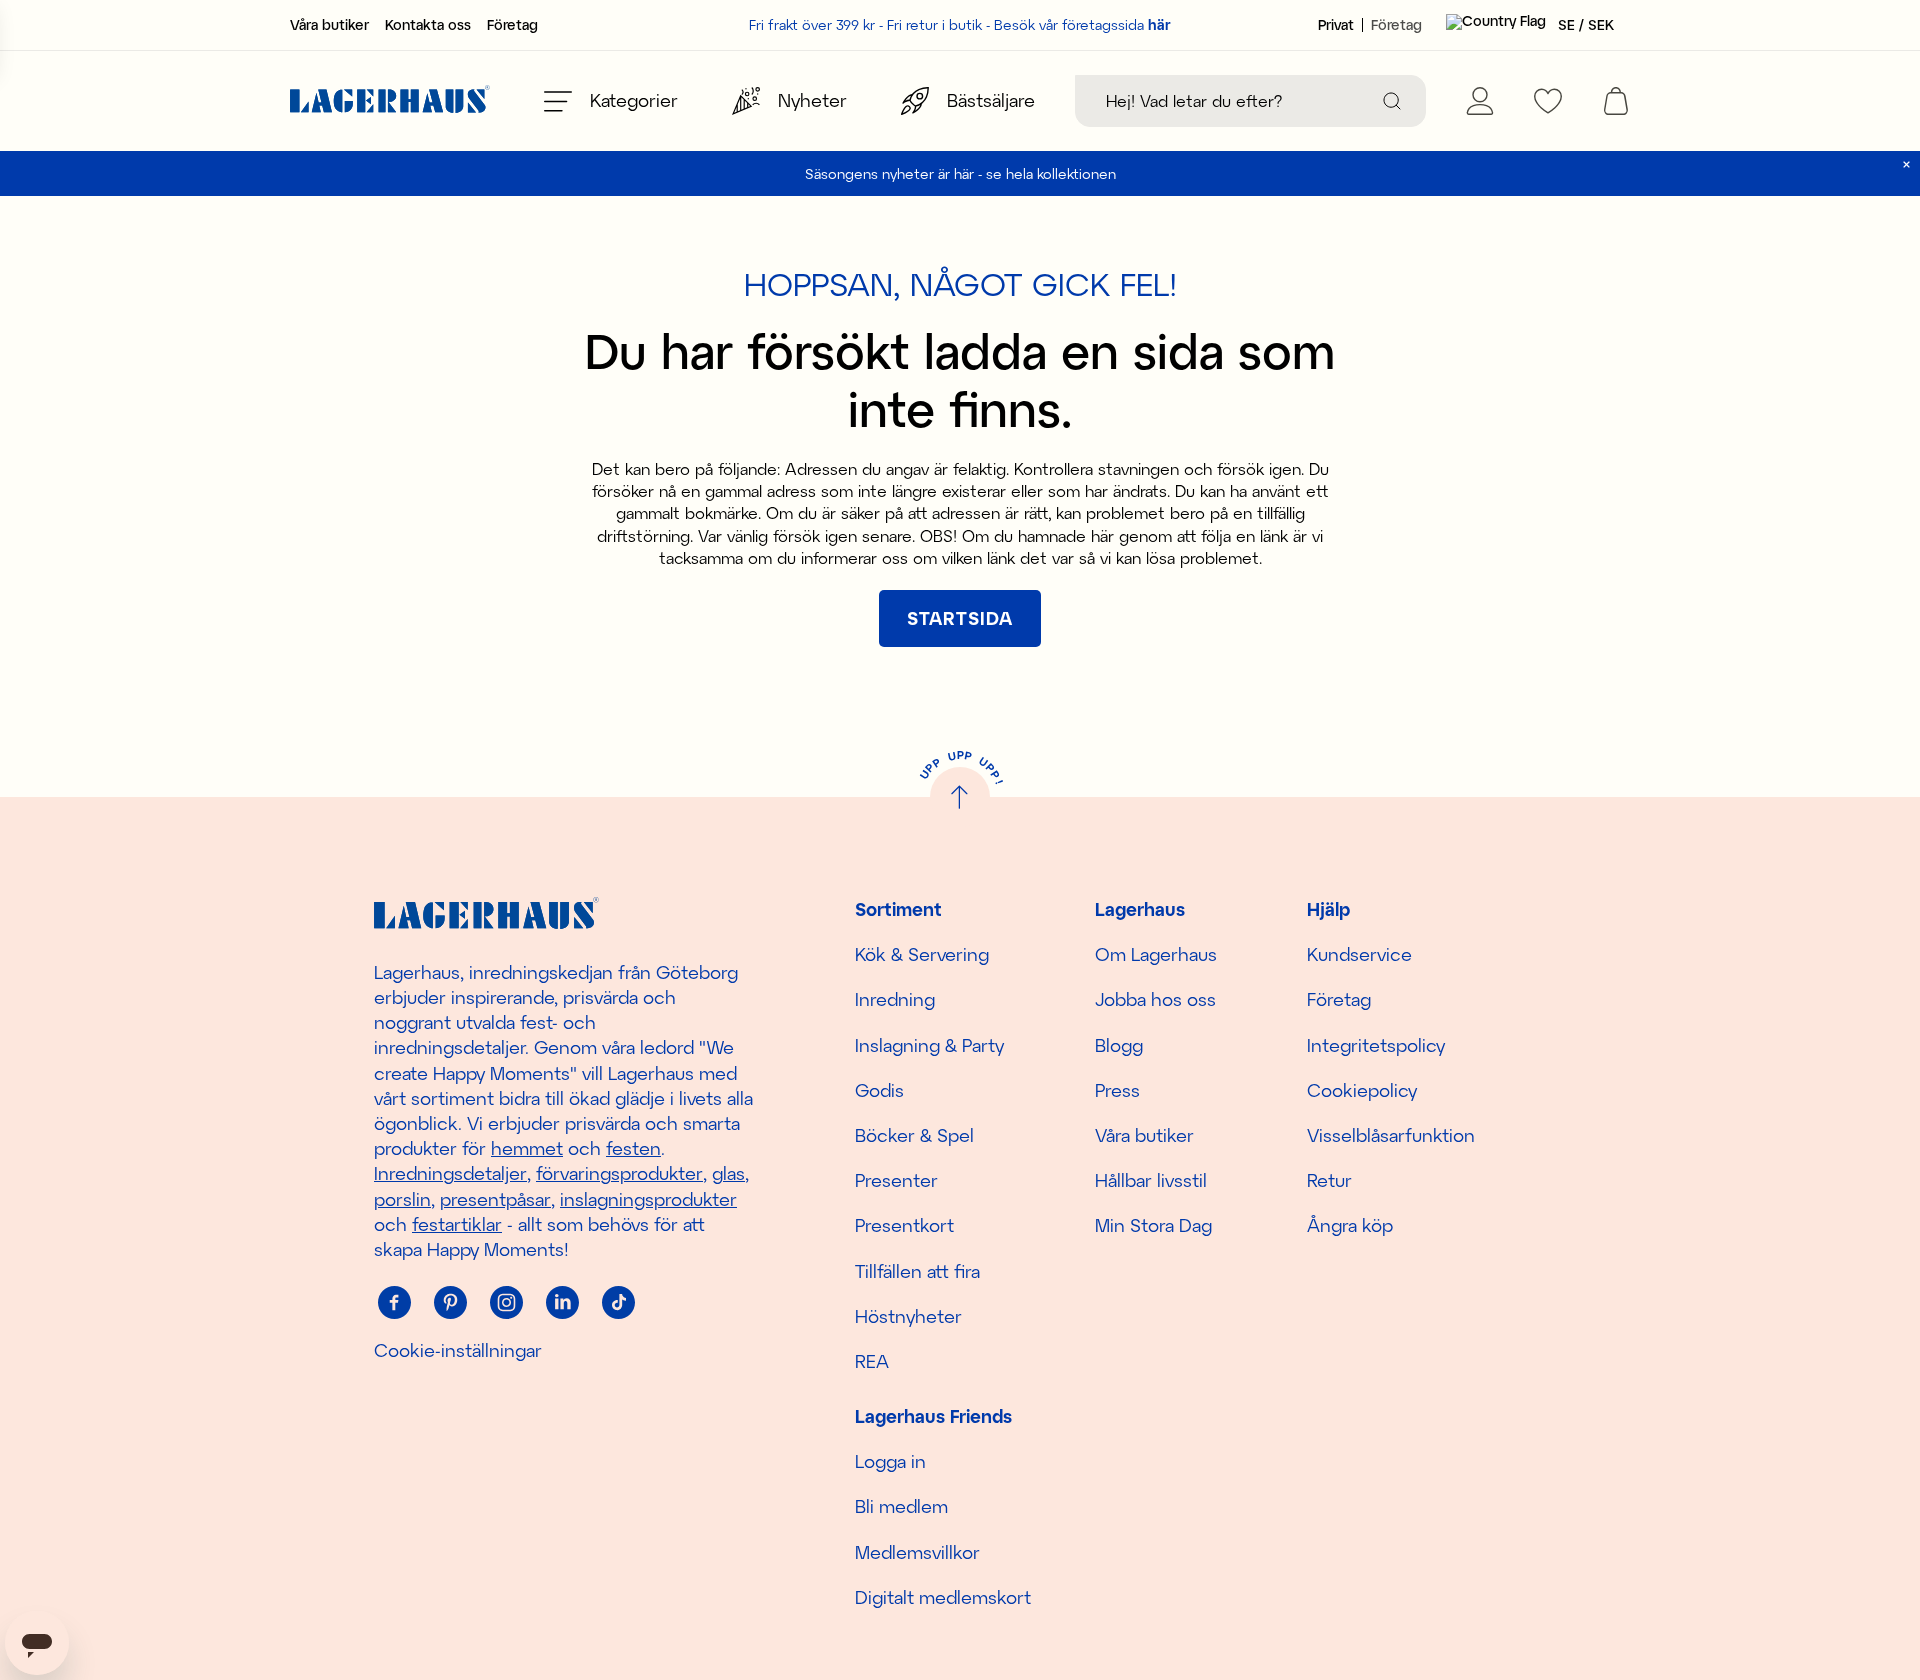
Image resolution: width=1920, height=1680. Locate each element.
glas (728, 1173)
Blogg (1119, 1045)
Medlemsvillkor (917, 1552)
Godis (879, 1090)
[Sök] (1392, 101)
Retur (1329, 1180)
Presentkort (904, 1225)
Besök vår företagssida (1082, 24)
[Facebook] (394, 1302)
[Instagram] (506, 1302)
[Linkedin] (562, 1302)
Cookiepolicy (1362, 1090)
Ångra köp (1350, 1225)
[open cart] (1616, 101)
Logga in (890, 1461)
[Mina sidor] (1480, 101)
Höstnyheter (908, 1316)
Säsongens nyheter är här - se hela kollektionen (960, 173)
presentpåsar (495, 1199)
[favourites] (1548, 101)
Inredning (895, 999)
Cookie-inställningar (458, 1350)
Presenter (896, 1180)
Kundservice (1359, 954)
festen (633, 1148)
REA (872, 1361)
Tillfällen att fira (917, 1271)
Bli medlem (901, 1506)
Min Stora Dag (1153, 1225)
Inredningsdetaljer (450, 1173)
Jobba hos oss (1155, 999)
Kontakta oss (428, 25)
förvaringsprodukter (619, 1173)
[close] (1906, 164)
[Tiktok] (618, 1302)
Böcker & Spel (914, 1135)
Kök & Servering (922, 954)
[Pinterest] (450, 1302)
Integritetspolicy (1376, 1045)
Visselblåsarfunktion (1391, 1135)
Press (1117, 1090)
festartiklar (457, 1224)
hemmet (527, 1148)
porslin (402, 1199)
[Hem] (390, 101)
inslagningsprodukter (648, 1199)
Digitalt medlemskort (943, 1597)
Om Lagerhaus (1156, 954)
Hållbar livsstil (1151, 1180)
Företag (512, 25)
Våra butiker (329, 25)
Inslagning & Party (929, 1045)
